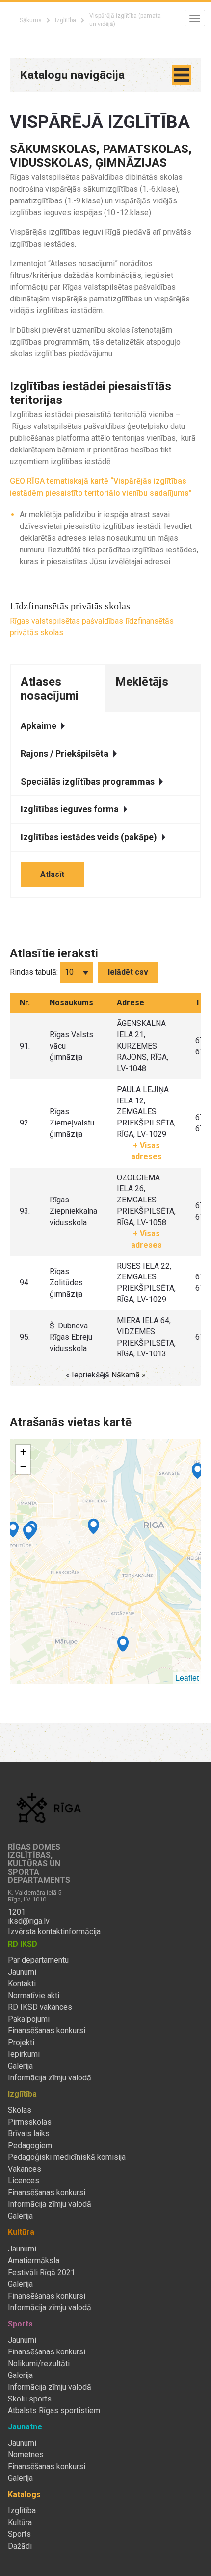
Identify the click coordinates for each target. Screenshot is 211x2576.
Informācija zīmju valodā (50, 2078)
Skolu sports (30, 2399)
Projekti (21, 2043)
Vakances (25, 2169)
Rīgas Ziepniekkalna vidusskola (73, 1211)
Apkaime (39, 726)
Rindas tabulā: (34, 972)
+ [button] (23, 1452)
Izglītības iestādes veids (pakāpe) (89, 837)
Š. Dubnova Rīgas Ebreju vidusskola (71, 1337)
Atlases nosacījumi (50, 689)
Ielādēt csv (128, 972)
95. (25, 1337)
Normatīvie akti (34, 1996)
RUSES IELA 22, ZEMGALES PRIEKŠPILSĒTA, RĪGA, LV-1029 (146, 1283)
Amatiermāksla (34, 2261)
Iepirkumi (24, 2054)
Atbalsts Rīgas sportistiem (54, 2411)
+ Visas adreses (146, 1151)
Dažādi (20, 2546)
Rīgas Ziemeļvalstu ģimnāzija (72, 1123)
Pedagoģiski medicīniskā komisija (67, 2157)
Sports (19, 2534)
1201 (17, 1912)
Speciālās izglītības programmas (88, 782)
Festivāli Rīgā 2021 (41, 2273)
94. (25, 1283)
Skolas (20, 2110)
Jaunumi (22, 1972)
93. (25, 1211)
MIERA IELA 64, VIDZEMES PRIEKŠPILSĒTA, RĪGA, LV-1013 (146, 1337)
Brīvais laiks (29, 2134)
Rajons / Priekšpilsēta (65, 754)
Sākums (31, 20)
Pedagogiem (30, 2146)
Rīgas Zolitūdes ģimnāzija (66, 1283)
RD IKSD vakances (40, 2007)
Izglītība (66, 20)
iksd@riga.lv (29, 1921)
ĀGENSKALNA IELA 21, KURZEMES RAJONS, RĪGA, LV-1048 (143, 1046)
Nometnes (26, 2455)
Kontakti (22, 1984)
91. (25, 1046)
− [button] (23, 1466)
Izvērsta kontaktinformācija (54, 1932)
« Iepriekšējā (89, 1375)
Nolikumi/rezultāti (39, 2364)
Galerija (20, 2066)
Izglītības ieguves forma (70, 809)
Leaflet (187, 1678)
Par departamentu (38, 1960)
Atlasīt (52, 874)
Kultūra (20, 2523)
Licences (24, 2181)
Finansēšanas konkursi (47, 2031)
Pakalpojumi (29, 2019)
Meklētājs (142, 682)
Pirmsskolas (30, 2122)
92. (25, 1123)
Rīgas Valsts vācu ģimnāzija (71, 1046)
